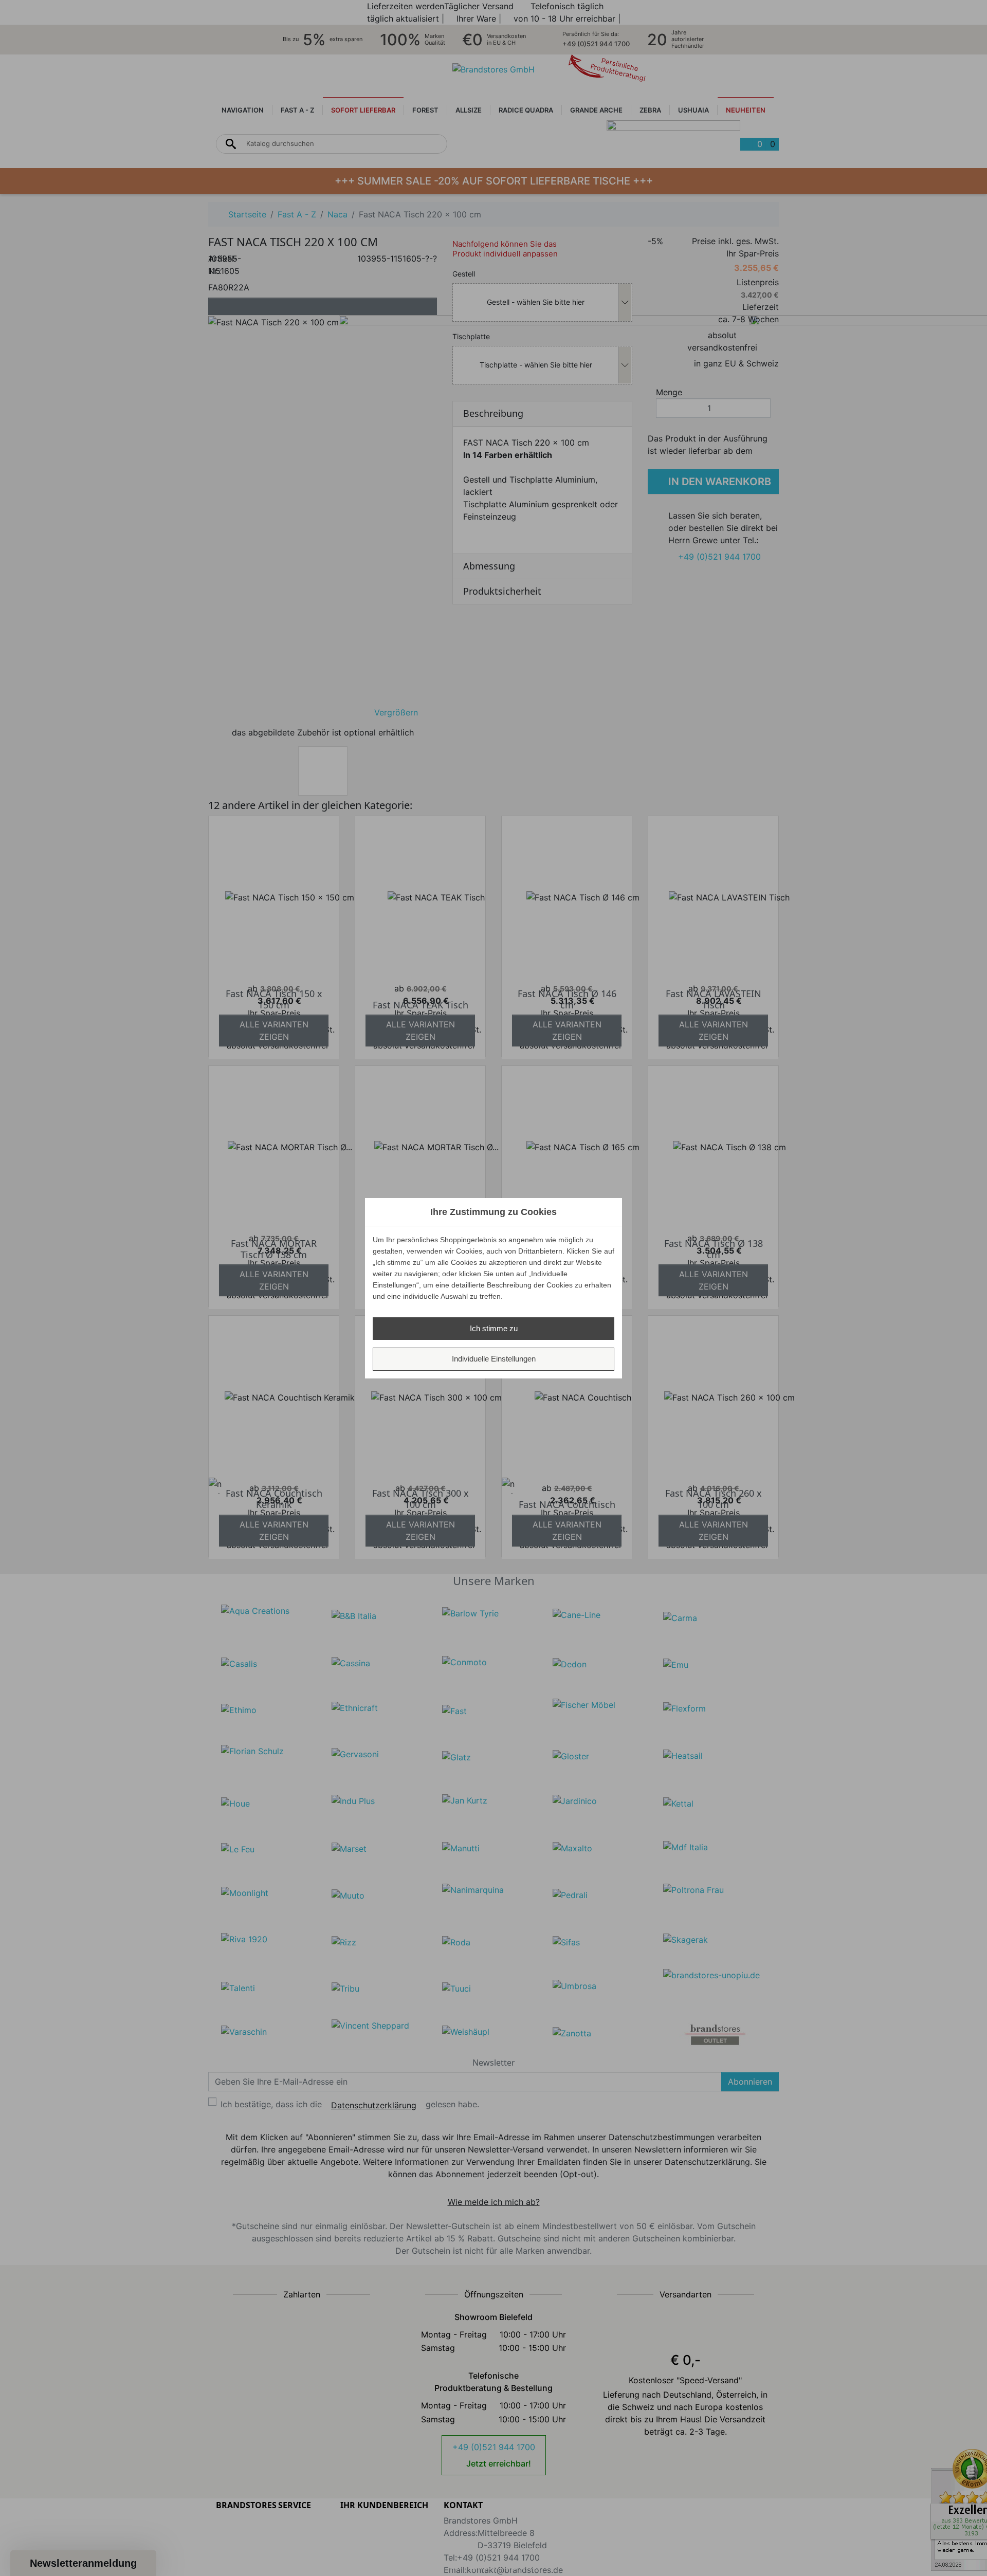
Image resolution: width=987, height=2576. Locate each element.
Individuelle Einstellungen (494, 1359)
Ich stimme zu (494, 1328)
